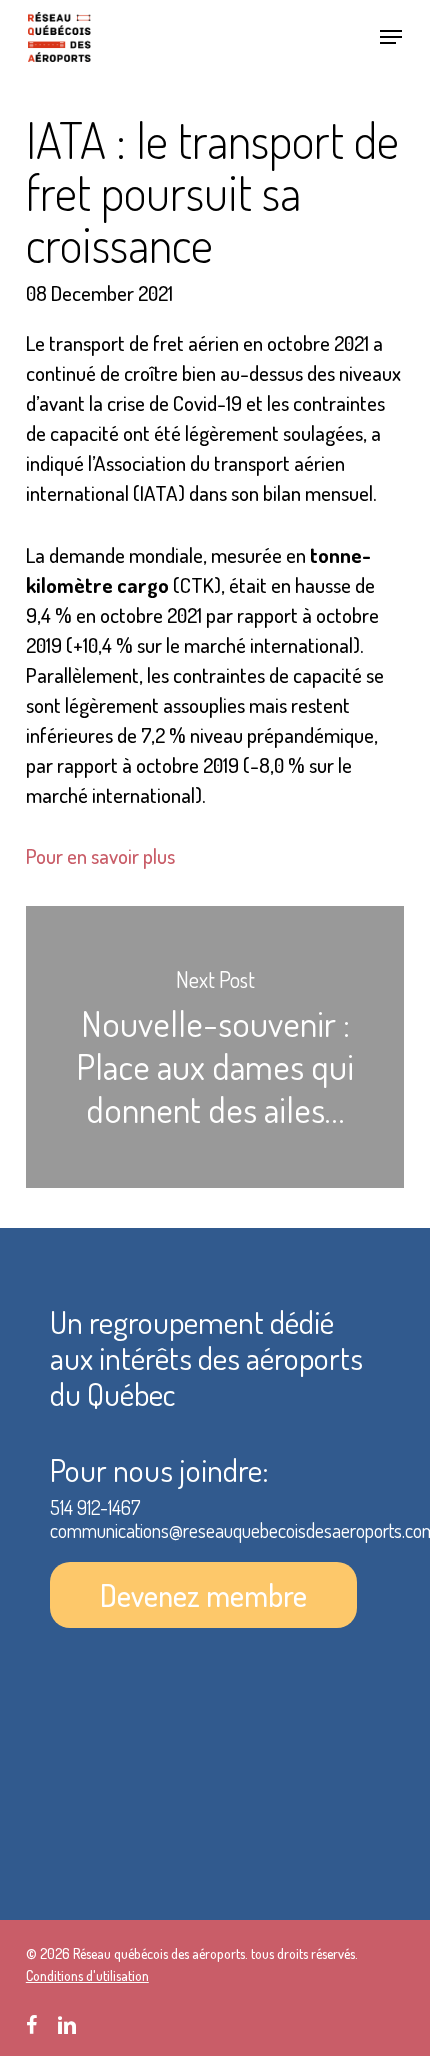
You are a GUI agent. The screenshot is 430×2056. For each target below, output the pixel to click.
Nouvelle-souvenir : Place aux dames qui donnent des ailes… (215, 1047)
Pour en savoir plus (100, 855)
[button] (391, 37)
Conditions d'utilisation (87, 1975)
